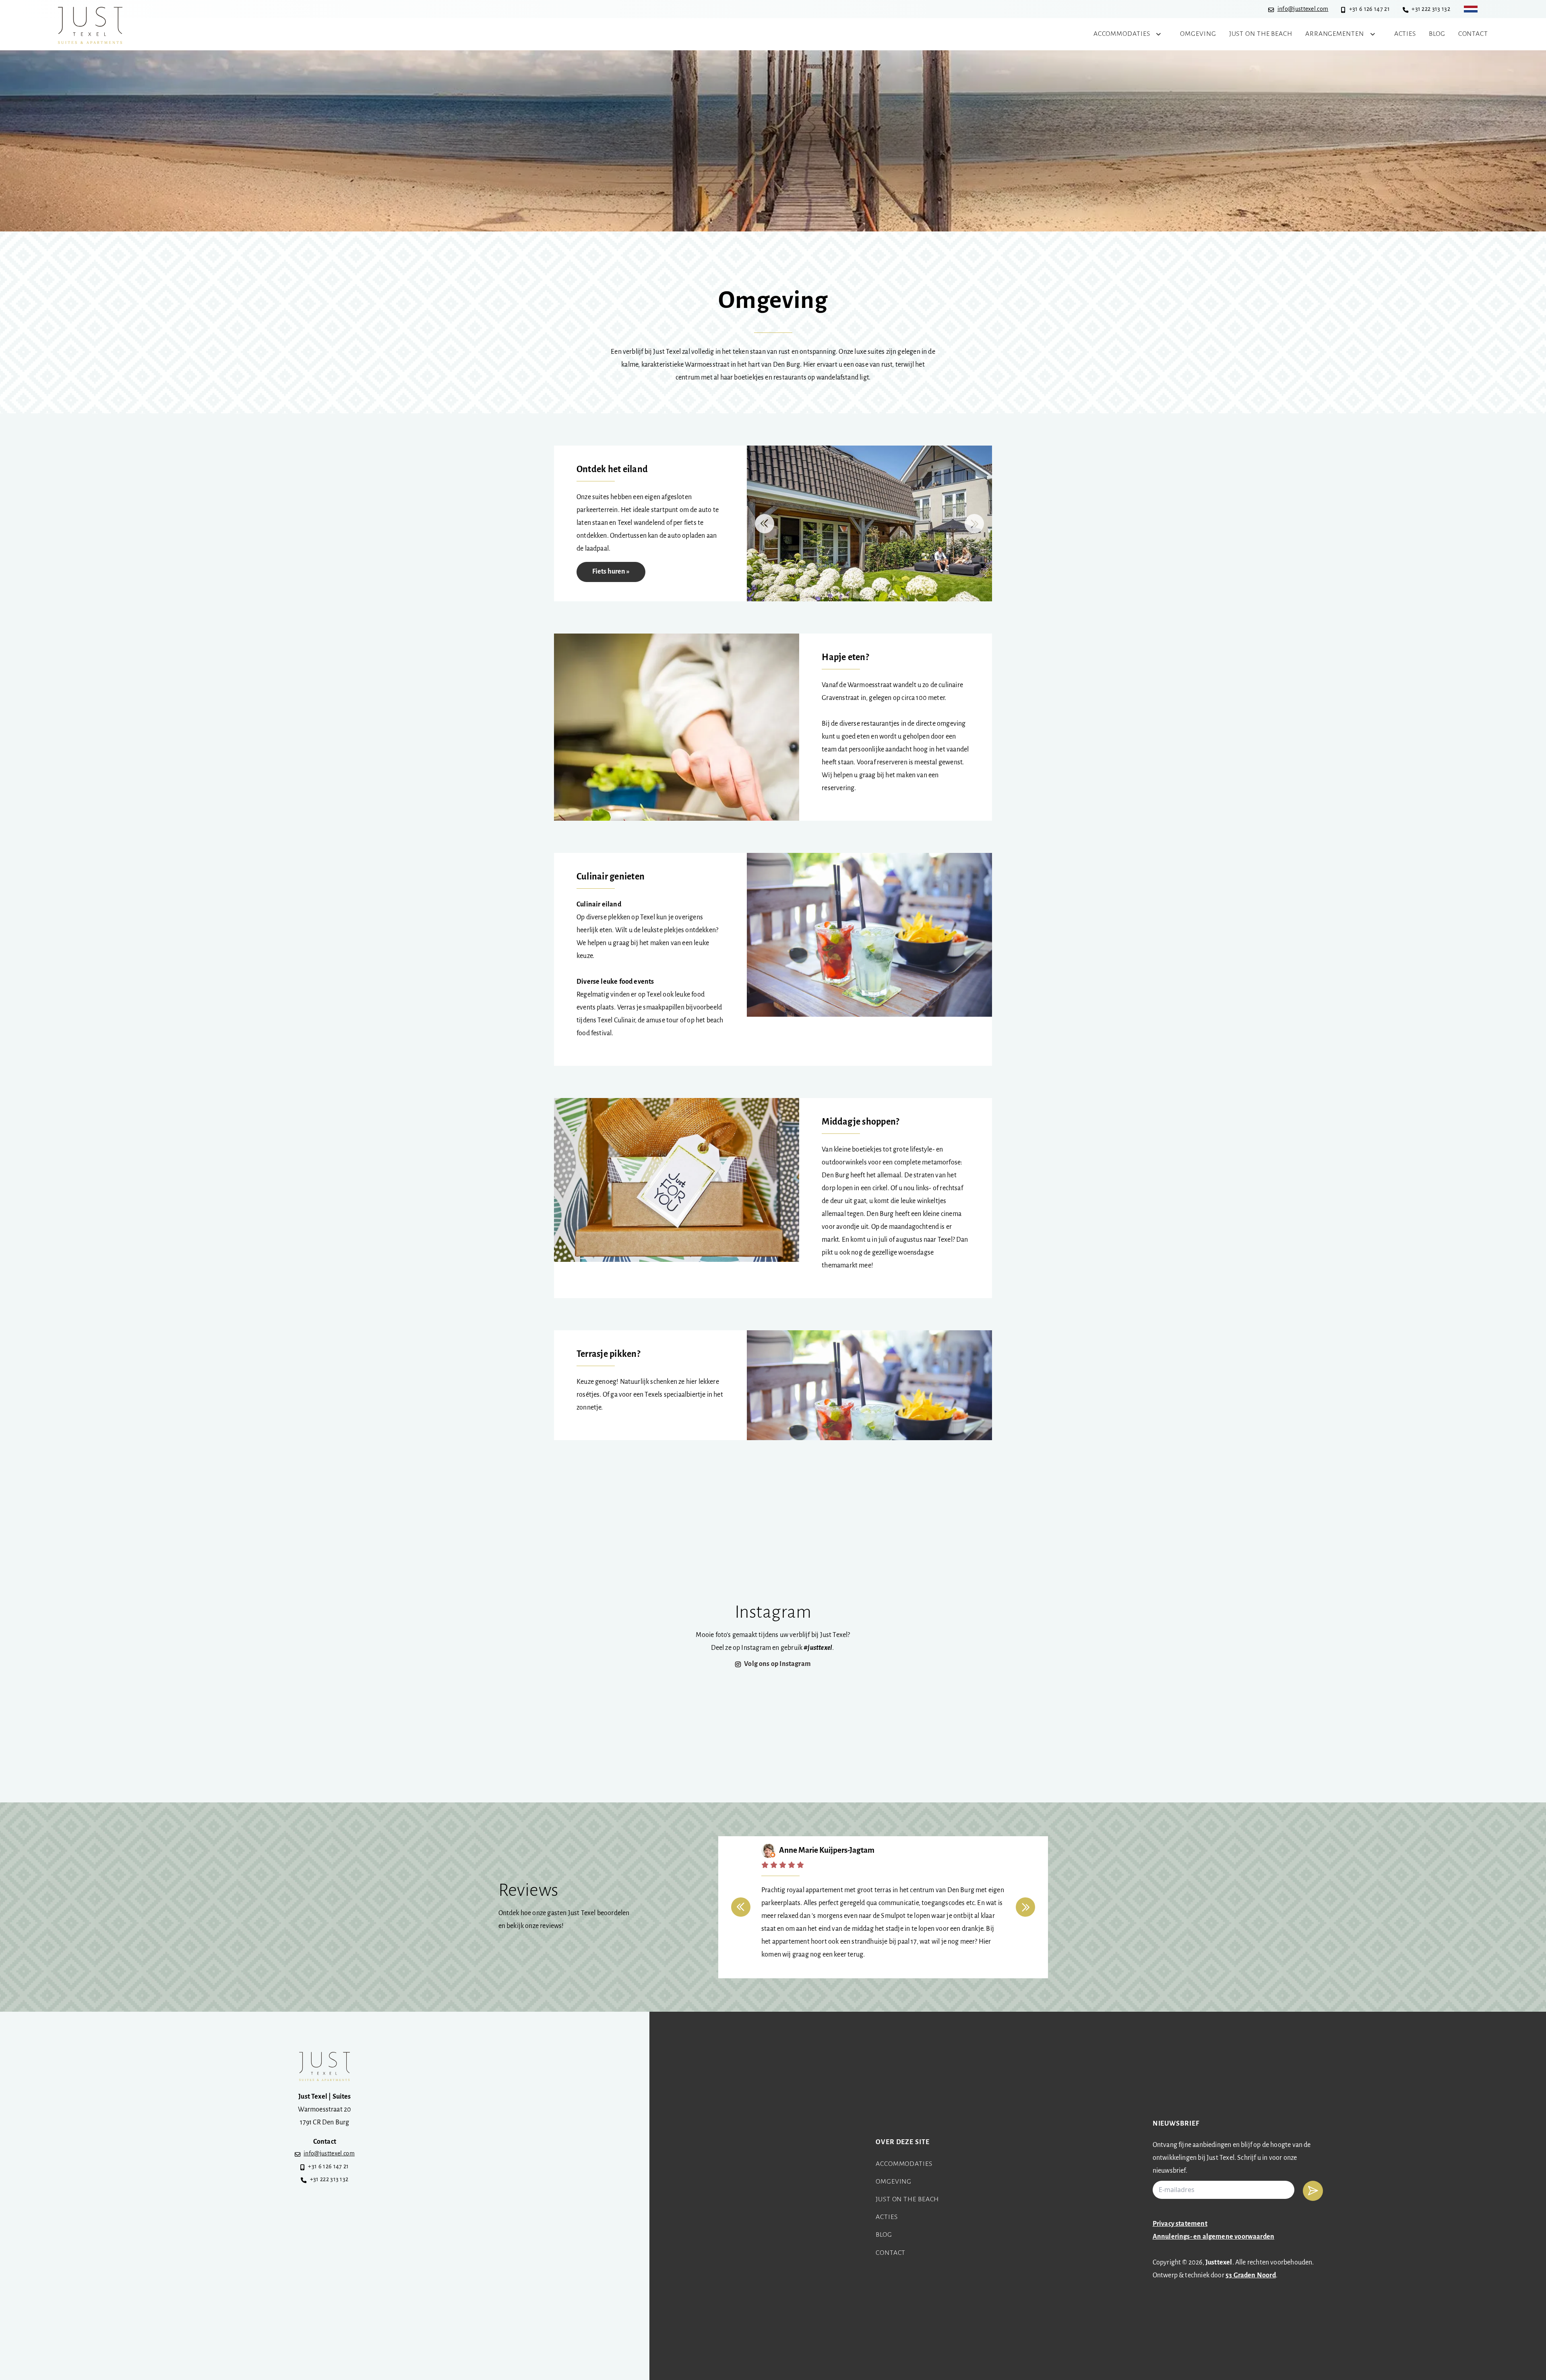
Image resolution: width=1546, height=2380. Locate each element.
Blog (884, 2235)
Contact (891, 2253)
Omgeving (894, 2182)
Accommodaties (904, 2164)
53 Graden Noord (1251, 2276)
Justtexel (1219, 2263)
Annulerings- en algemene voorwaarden (1213, 2237)
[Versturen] (1313, 2191)
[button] (765, 524)
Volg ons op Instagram (777, 1664)
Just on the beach (907, 2200)
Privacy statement (1180, 2224)
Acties (887, 2217)
